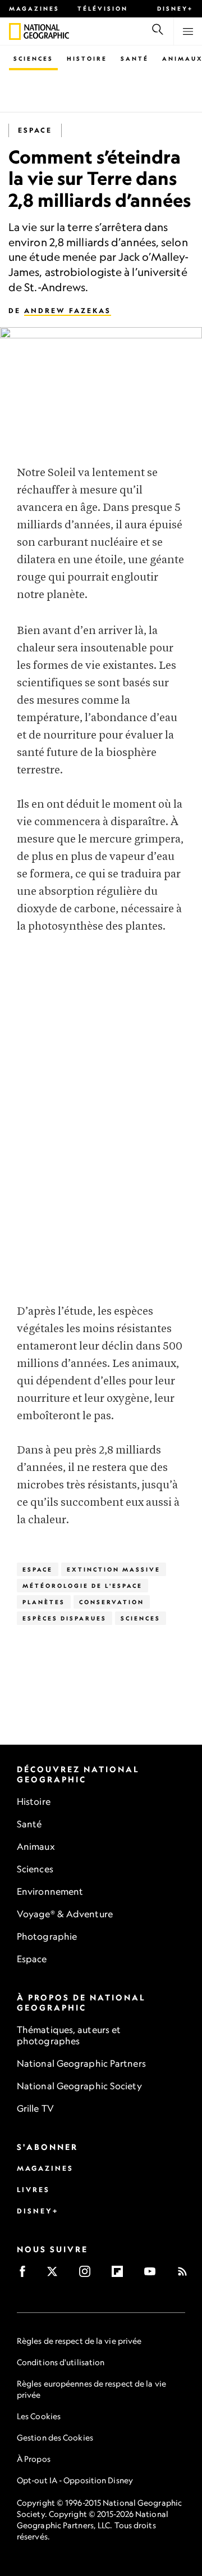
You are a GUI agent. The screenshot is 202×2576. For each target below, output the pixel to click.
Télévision (103, 8)
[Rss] (186, 2275)
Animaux (36, 1846)
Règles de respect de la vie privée (79, 2341)
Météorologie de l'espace (82, 1586)
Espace (35, 130)
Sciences (33, 58)
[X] (56, 2275)
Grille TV (35, 2108)
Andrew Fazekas (68, 311)
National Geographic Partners (81, 2063)
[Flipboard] (121, 2275)
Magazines (34, 8)
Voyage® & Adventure (65, 1914)
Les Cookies (39, 2416)
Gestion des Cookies (55, 2437)
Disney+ (175, 8)
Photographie (47, 1936)
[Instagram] (88, 2275)
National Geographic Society (79, 2086)
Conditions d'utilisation (61, 2362)
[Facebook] (26, 2275)
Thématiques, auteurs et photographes (69, 2035)
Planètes (44, 1602)
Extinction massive (114, 1569)
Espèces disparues (65, 1618)
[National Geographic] (15, 31)
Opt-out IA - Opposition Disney (75, 2480)
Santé (135, 58)
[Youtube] (153, 2275)
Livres (33, 2190)
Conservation (112, 1602)
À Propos (34, 2459)
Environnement (50, 1891)
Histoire (87, 58)
